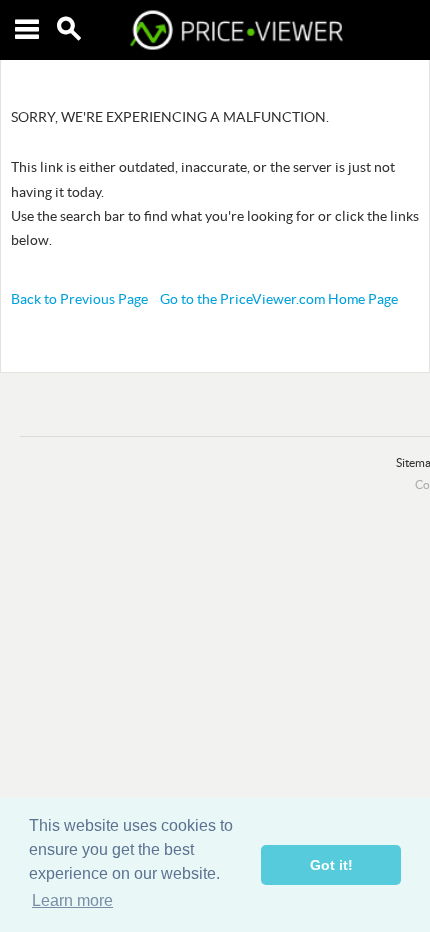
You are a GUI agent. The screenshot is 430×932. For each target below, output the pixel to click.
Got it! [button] (331, 865)
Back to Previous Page (79, 299)
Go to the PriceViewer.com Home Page (279, 299)
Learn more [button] (72, 900)
